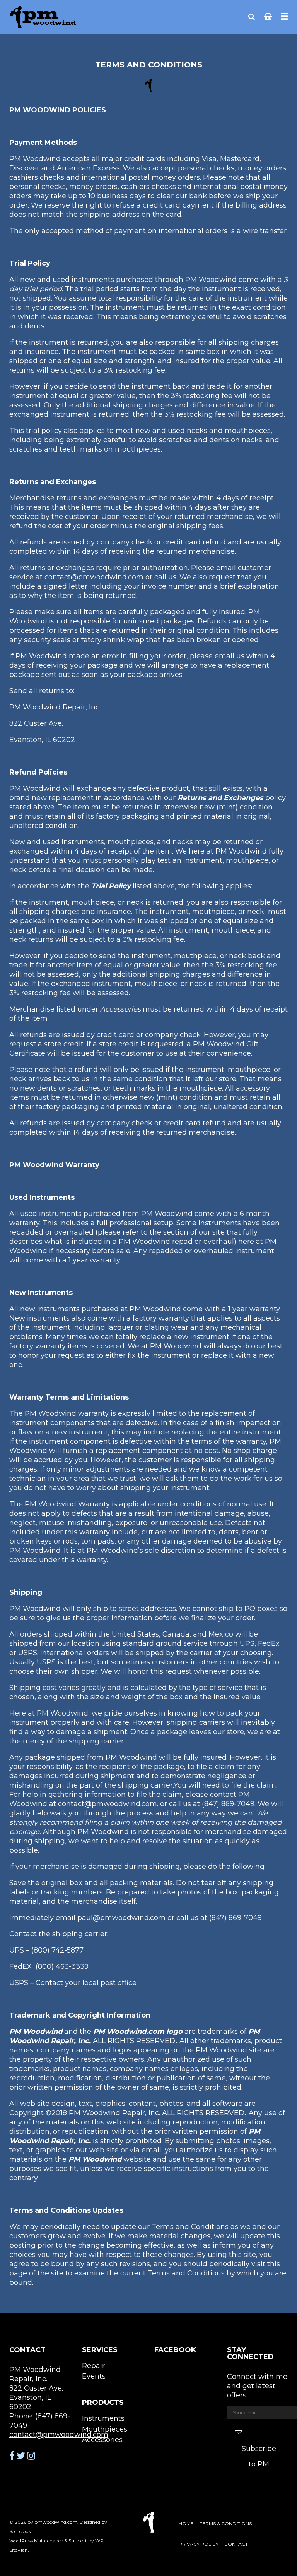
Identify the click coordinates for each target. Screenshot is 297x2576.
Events (94, 2376)
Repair (93, 2366)
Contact (236, 2544)
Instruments (103, 2418)
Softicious (20, 2531)
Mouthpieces (105, 2429)
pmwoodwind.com (56, 2522)
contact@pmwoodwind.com (59, 2435)
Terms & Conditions (226, 2524)
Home (186, 2524)
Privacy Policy (199, 2544)
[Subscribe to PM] (258, 2433)
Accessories (102, 2440)
